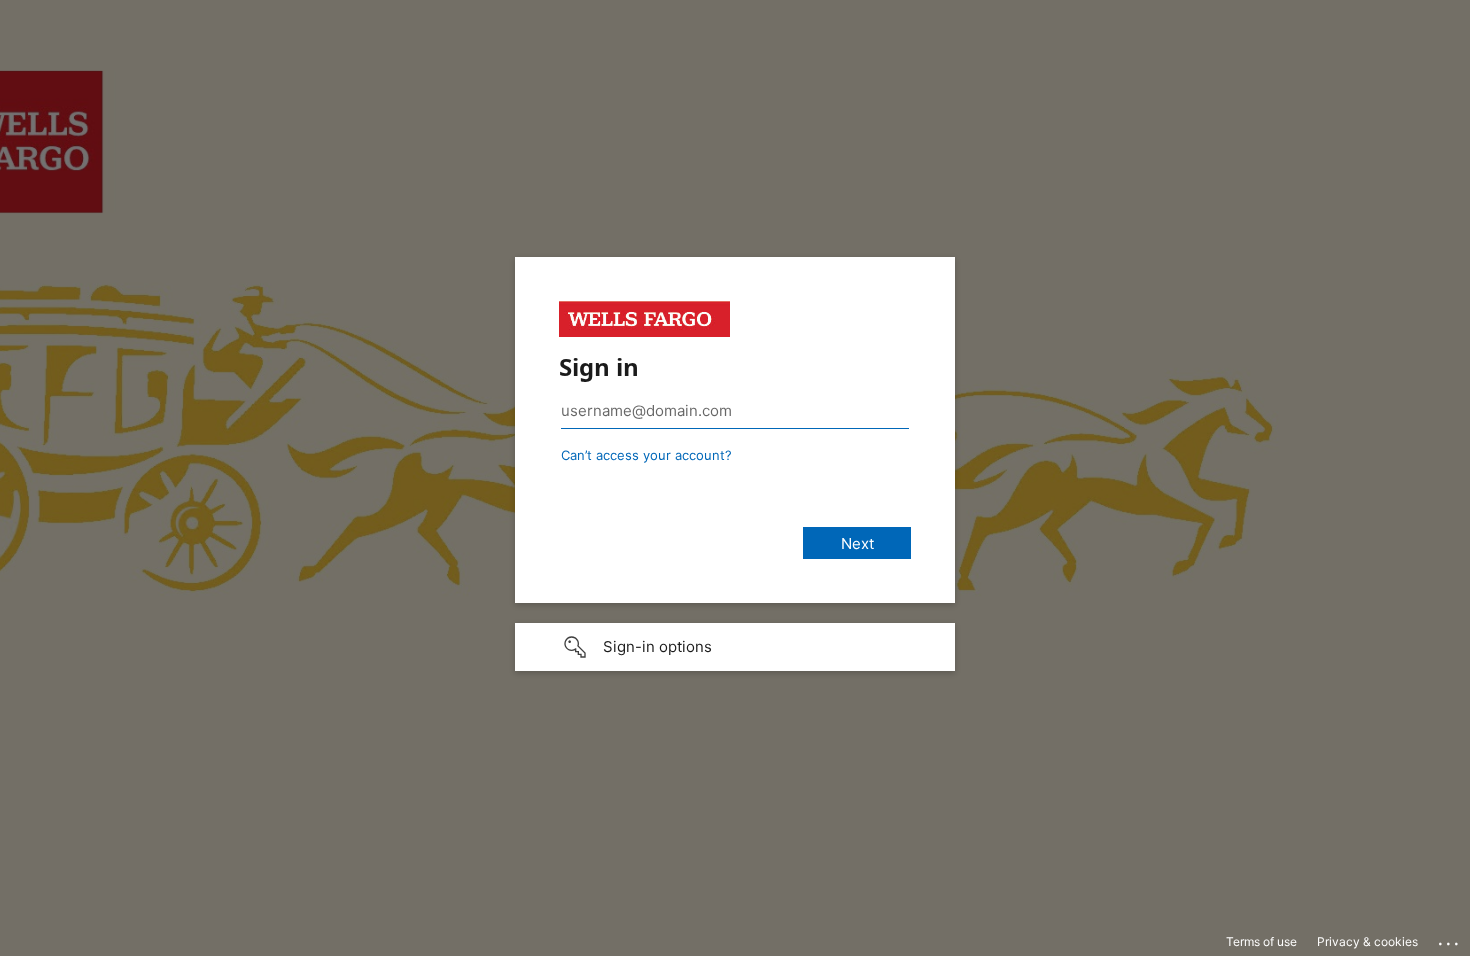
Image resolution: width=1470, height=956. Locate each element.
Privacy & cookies (1367, 941)
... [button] (1450, 939)
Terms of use (1261, 941)
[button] (735, 647)
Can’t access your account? (646, 455)
